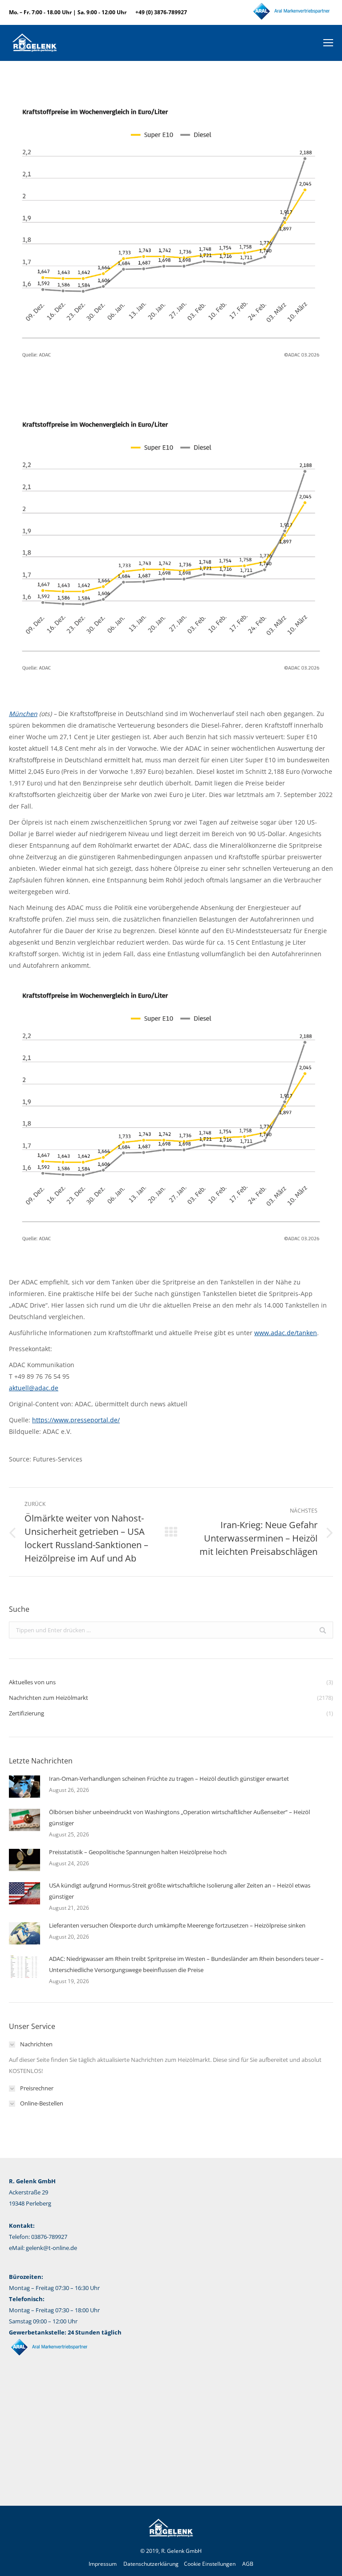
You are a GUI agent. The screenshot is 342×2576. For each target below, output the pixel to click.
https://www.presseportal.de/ (76, 1420)
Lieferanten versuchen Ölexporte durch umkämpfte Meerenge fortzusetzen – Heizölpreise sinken (177, 1925)
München (23, 714)
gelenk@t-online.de (51, 2248)
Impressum (103, 2564)
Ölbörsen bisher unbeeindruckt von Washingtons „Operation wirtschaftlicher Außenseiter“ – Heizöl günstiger (179, 1817)
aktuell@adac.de (34, 1388)
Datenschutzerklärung (151, 2564)
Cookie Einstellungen (210, 2564)
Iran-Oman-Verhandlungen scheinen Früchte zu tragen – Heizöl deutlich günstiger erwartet (169, 1779)
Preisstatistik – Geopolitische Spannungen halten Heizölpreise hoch (138, 1852)
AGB (248, 2564)
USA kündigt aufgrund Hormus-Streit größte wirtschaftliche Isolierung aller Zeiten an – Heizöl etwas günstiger (180, 1891)
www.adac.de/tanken (286, 1333)
